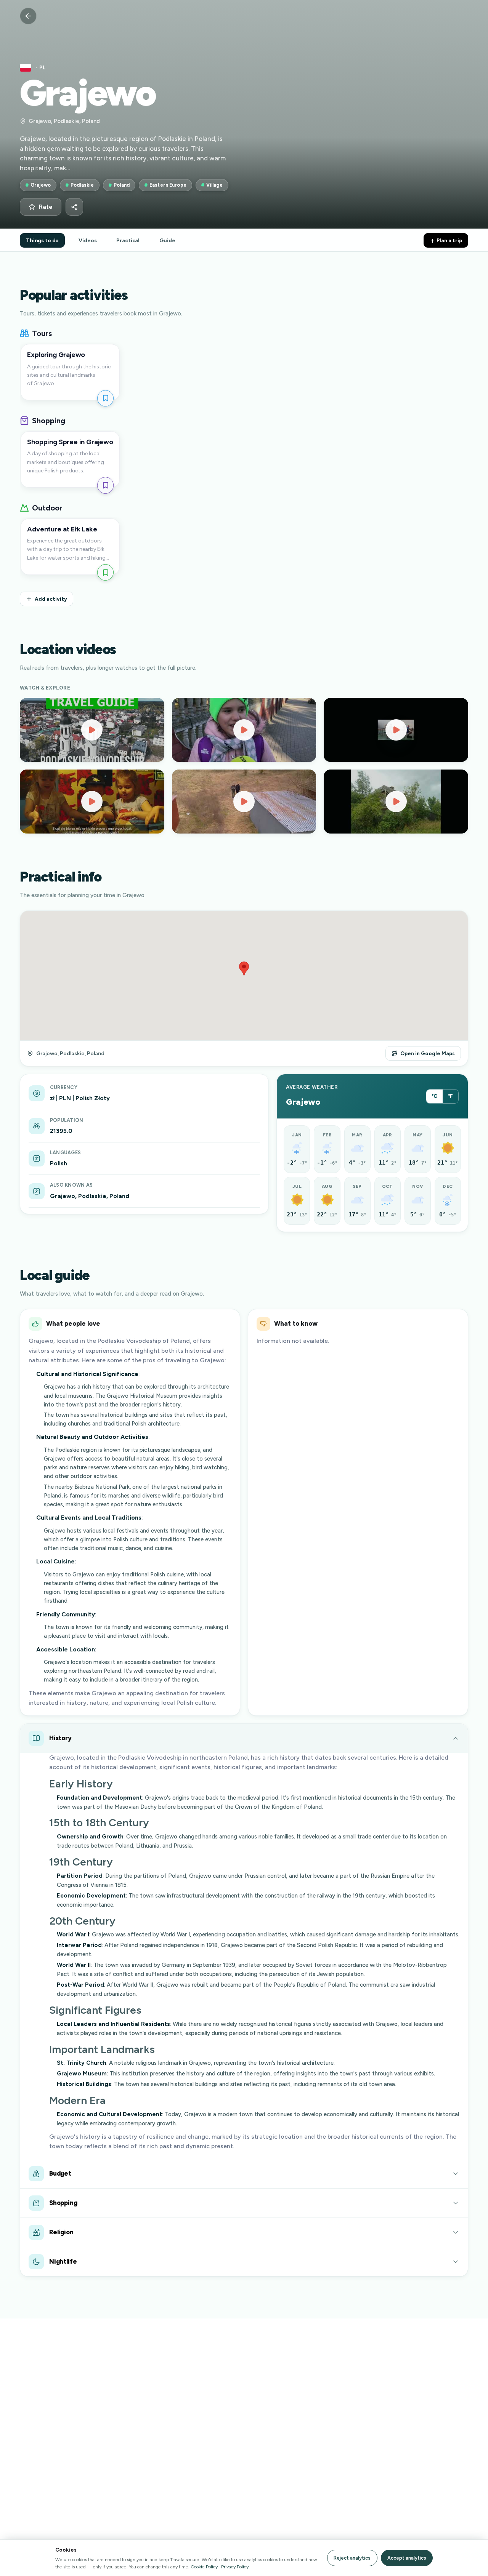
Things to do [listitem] (42, 240)
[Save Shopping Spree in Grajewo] (105, 485)
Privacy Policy (235, 2567)
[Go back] (28, 16)
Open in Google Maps (428, 1053)
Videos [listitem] (87, 240)
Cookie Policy (204, 2567)
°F (450, 1096)
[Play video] (92, 730)
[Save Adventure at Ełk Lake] (105, 572)
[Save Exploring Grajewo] (105, 398)
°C (434, 1096)
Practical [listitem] (128, 240)
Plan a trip (449, 240)
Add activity (51, 599)
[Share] (74, 207)
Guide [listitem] (167, 240)
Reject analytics (352, 2558)
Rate (46, 207)
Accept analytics (407, 2558)
